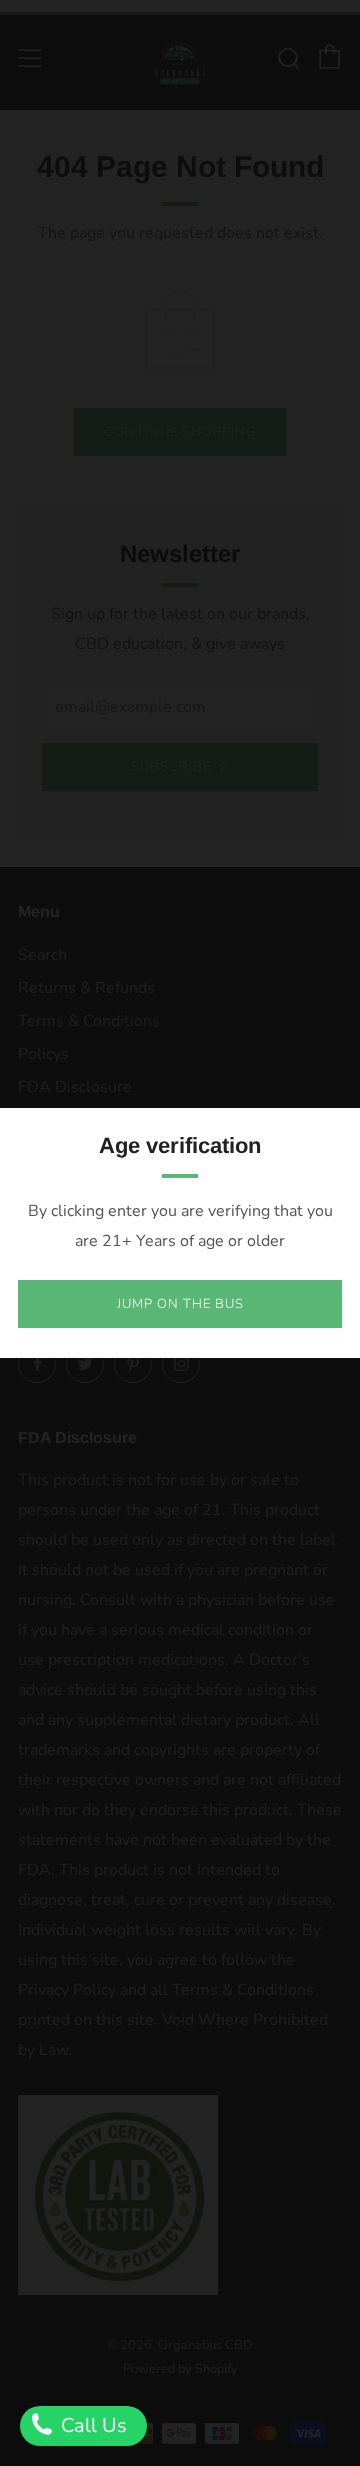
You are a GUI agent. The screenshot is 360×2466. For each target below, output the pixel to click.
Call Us (91, 2425)
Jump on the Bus (180, 1304)
